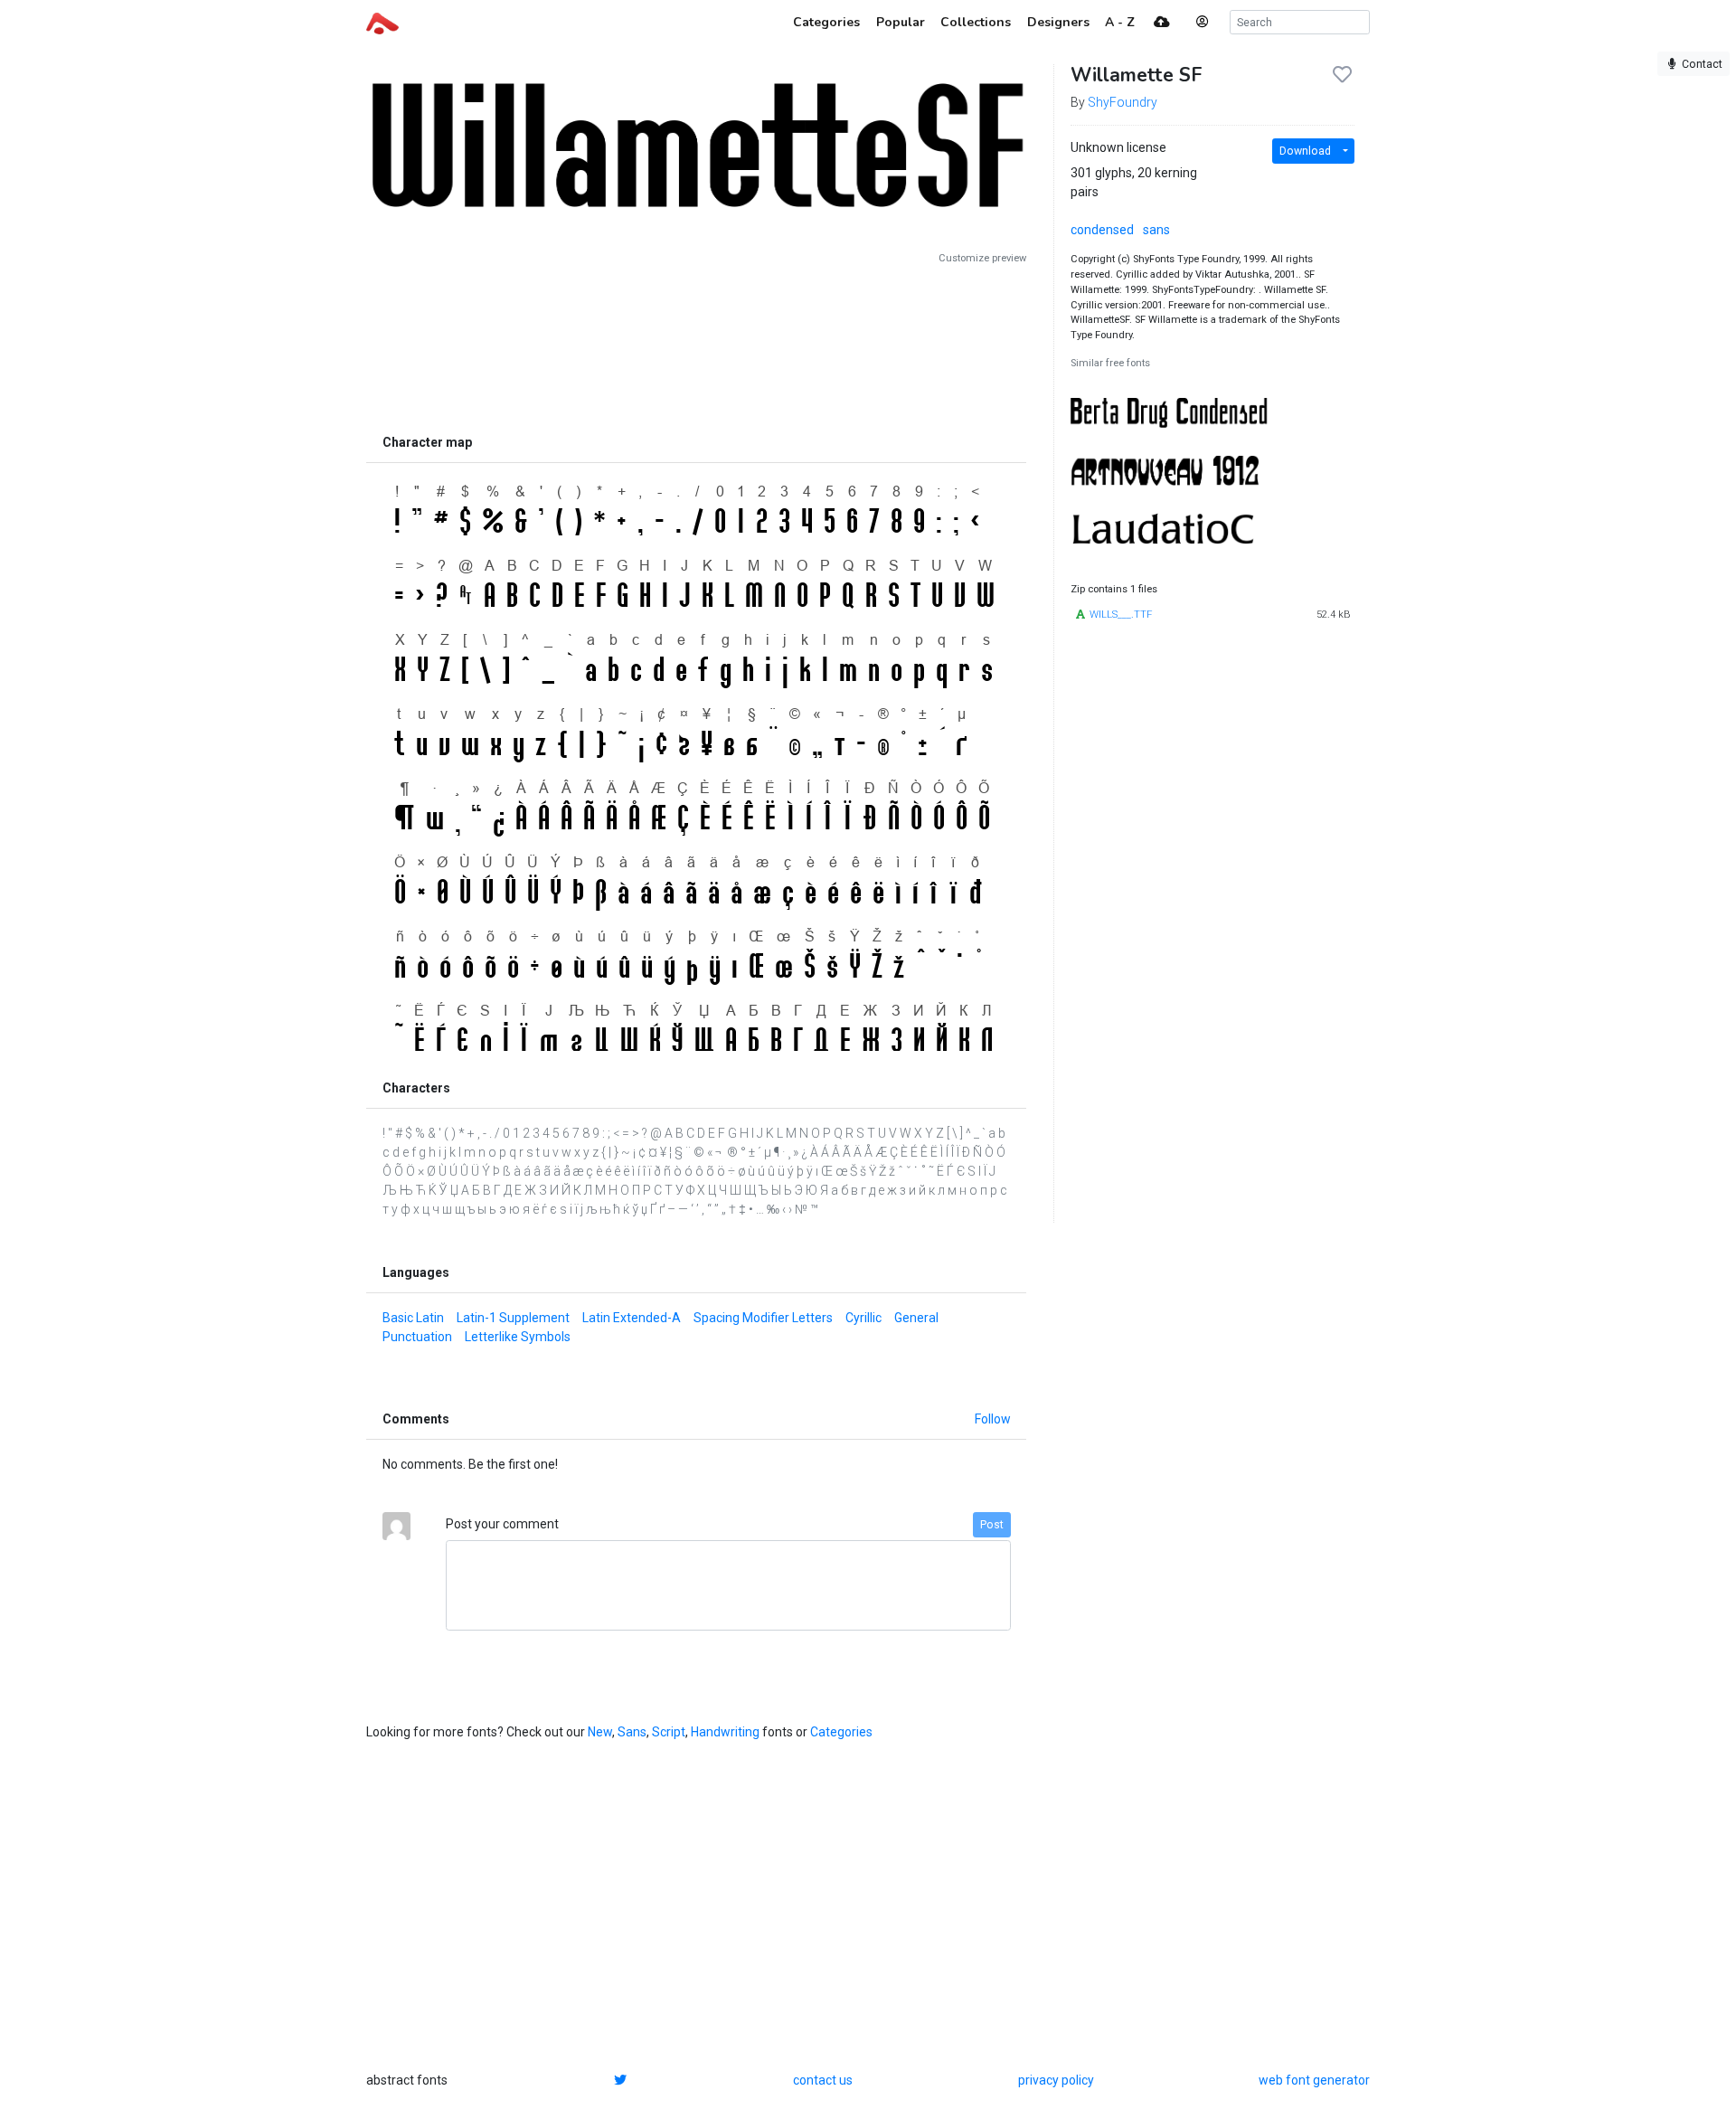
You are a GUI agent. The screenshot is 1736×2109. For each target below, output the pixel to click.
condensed (1102, 230)
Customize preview (982, 258)
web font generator (1314, 2080)
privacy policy (1056, 2080)
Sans (632, 1732)
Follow (993, 1419)
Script (669, 1732)
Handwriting (725, 1732)
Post (992, 1525)
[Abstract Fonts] (382, 22)
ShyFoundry (1123, 102)
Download (1305, 151)
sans (1156, 230)
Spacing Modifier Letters (763, 1318)
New (600, 1732)
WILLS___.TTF (1121, 615)
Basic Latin (413, 1318)
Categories (841, 1732)
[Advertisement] (696, 345)
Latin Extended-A (632, 1318)
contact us (823, 2080)
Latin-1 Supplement (513, 1318)
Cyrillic (863, 1318)
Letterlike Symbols (518, 1337)
